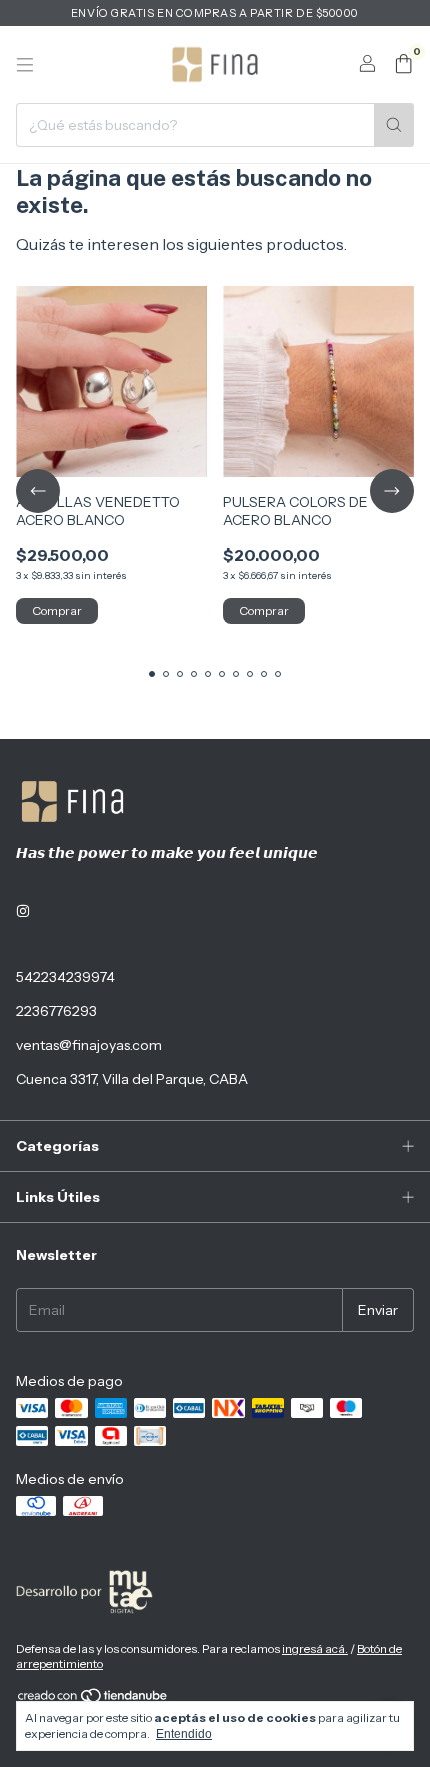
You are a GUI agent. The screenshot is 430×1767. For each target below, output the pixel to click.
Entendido (184, 1734)
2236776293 (56, 1011)
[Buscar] (394, 125)
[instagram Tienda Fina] (23, 911)
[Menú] (25, 65)
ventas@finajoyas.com (89, 1045)
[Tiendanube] (93, 1699)
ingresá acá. (315, 1648)
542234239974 (65, 977)
